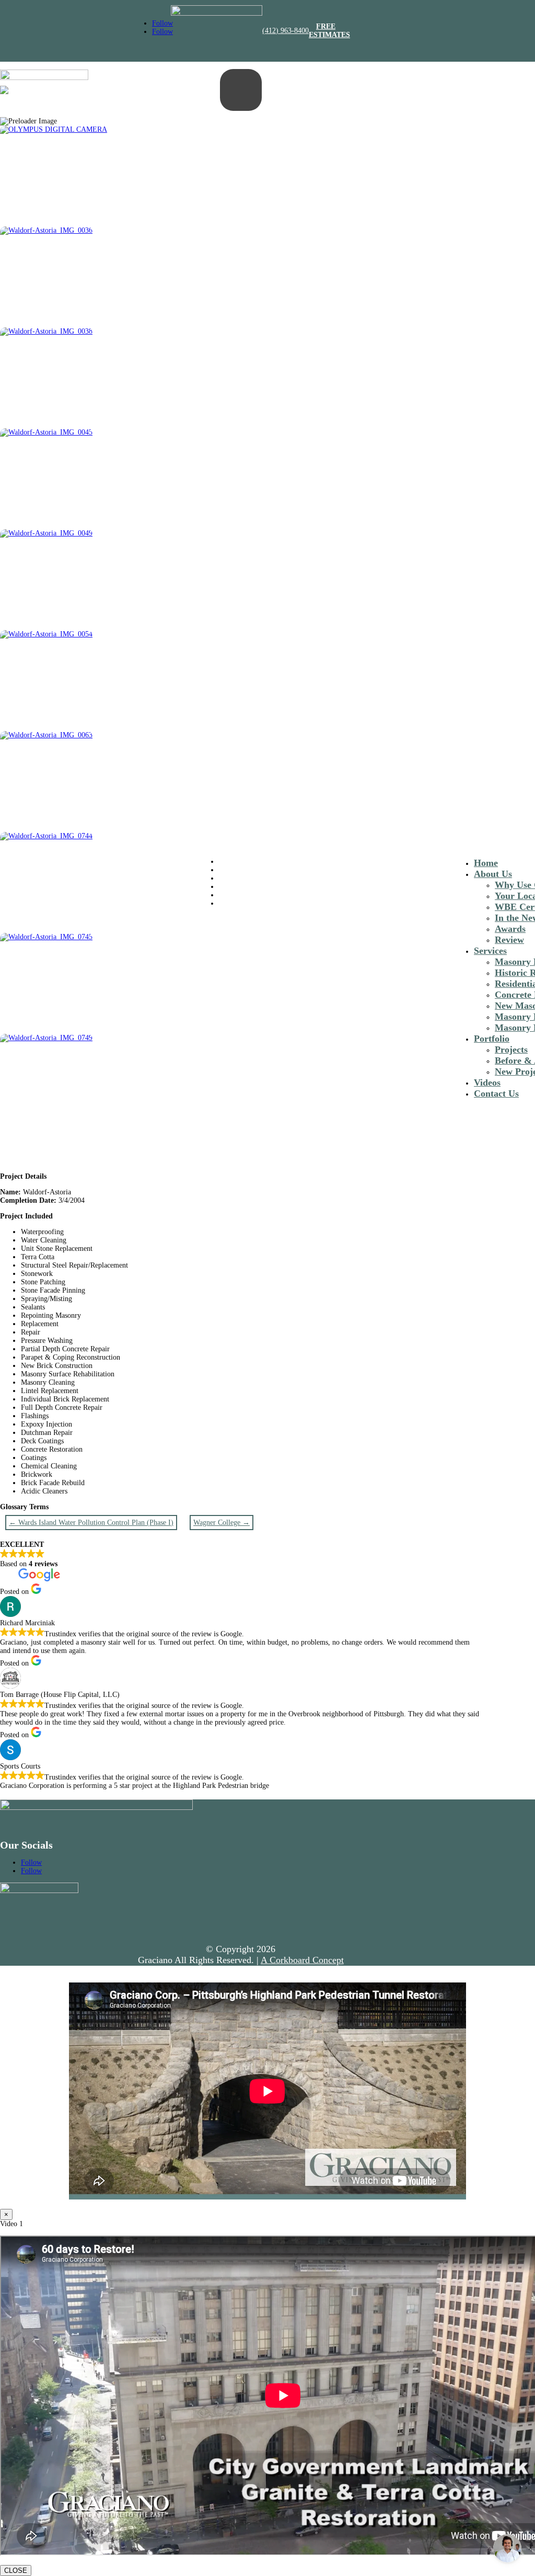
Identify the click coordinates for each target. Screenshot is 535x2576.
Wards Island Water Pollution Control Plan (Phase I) (91, 1523)
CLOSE (16, 2571)
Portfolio (492, 1039)
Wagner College (222, 1523)
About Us (233, 895)
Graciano (232, 862)
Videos (487, 1082)
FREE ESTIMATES (329, 31)
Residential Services (248, 878)
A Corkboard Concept (302, 1960)
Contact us (234, 903)
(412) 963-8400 (286, 31)
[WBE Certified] (217, 13)
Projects (511, 1050)
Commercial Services (250, 870)
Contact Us (496, 1093)
